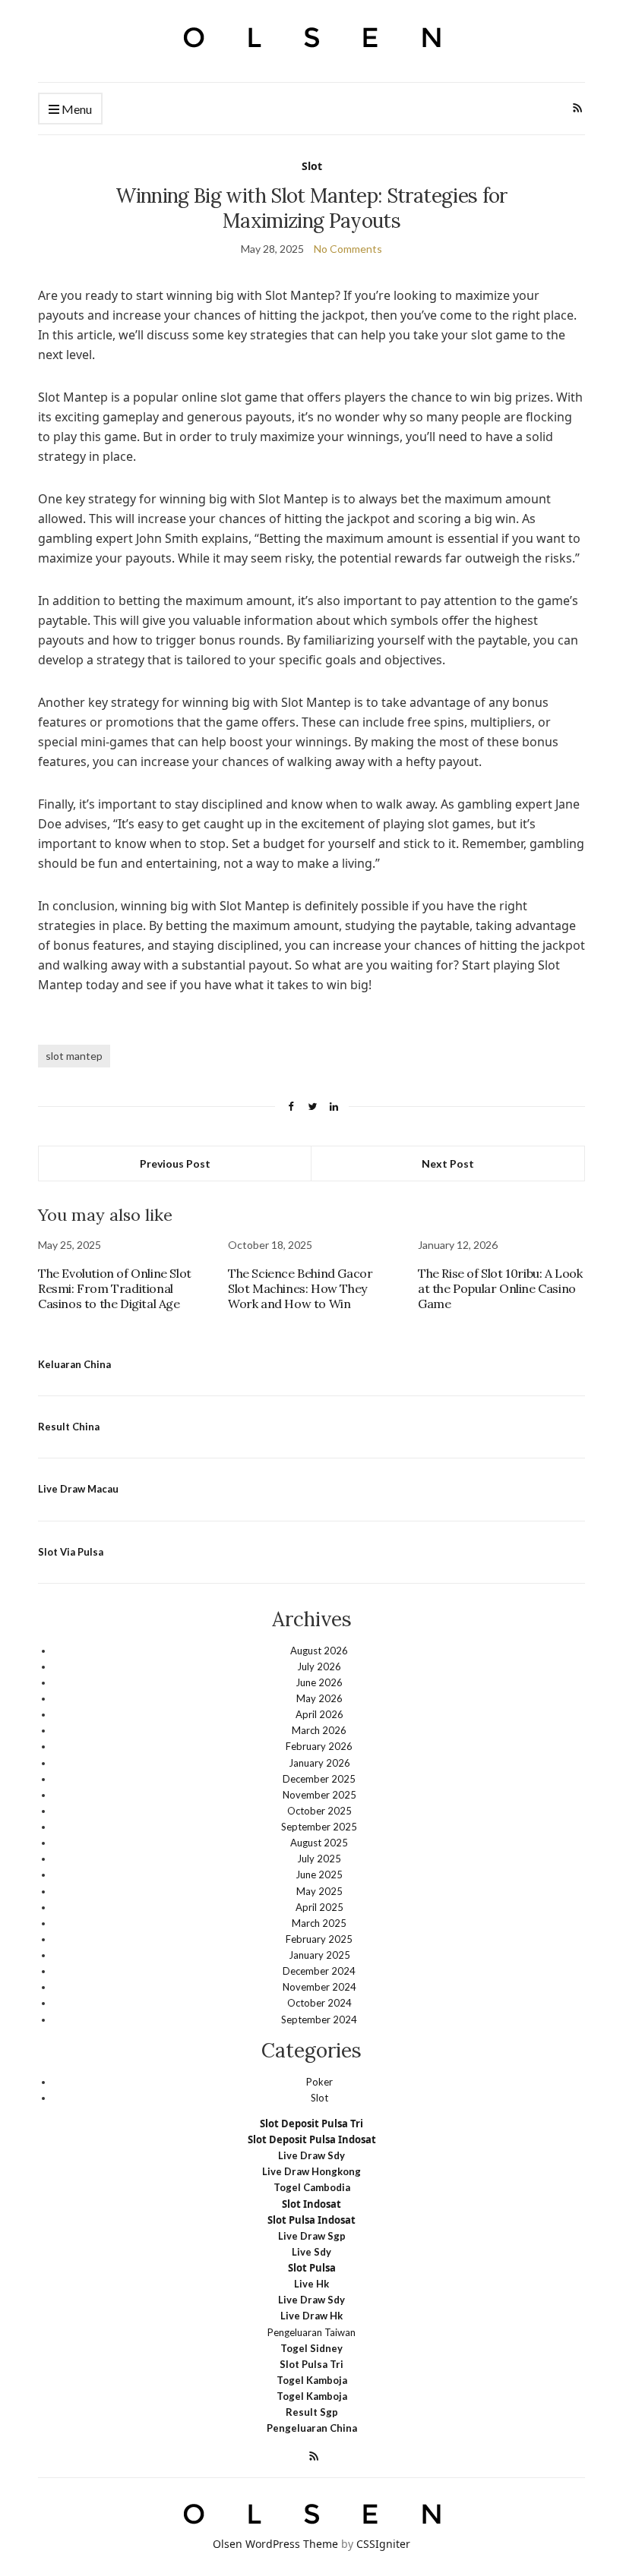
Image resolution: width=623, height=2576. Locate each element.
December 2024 (319, 1971)
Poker (319, 2082)
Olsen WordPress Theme (275, 2544)
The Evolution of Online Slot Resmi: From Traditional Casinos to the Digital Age (115, 1288)
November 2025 (319, 1795)
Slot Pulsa (312, 2268)
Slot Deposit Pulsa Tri (311, 2124)
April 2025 (319, 1907)
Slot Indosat (311, 2204)
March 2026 (319, 1730)
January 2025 (319, 1955)
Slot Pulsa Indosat (311, 2220)
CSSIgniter (383, 2544)
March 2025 (319, 1923)
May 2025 (319, 1891)
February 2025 (319, 1939)
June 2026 (319, 1682)
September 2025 (319, 1827)
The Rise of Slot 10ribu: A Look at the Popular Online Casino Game (500, 1288)
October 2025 (319, 1811)
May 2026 (319, 1698)
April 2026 (319, 1714)
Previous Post (175, 1163)
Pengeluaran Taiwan (311, 2332)
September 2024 (319, 2019)
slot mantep (74, 1056)
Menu (76, 109)
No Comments (348, 249)
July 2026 (319, 1666)
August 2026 (319, 1651)
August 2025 (319, 1843)
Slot (312, 166)
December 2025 (319, 1779)
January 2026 (319, 1763)
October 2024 (319, 2003)
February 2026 (319, 1746)
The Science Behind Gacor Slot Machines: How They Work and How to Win (300, 1288)
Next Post (448, 1163)
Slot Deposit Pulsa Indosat (312, 2139)
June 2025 (319, 1874)
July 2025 (319, 1859)
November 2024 (319, 1987)
